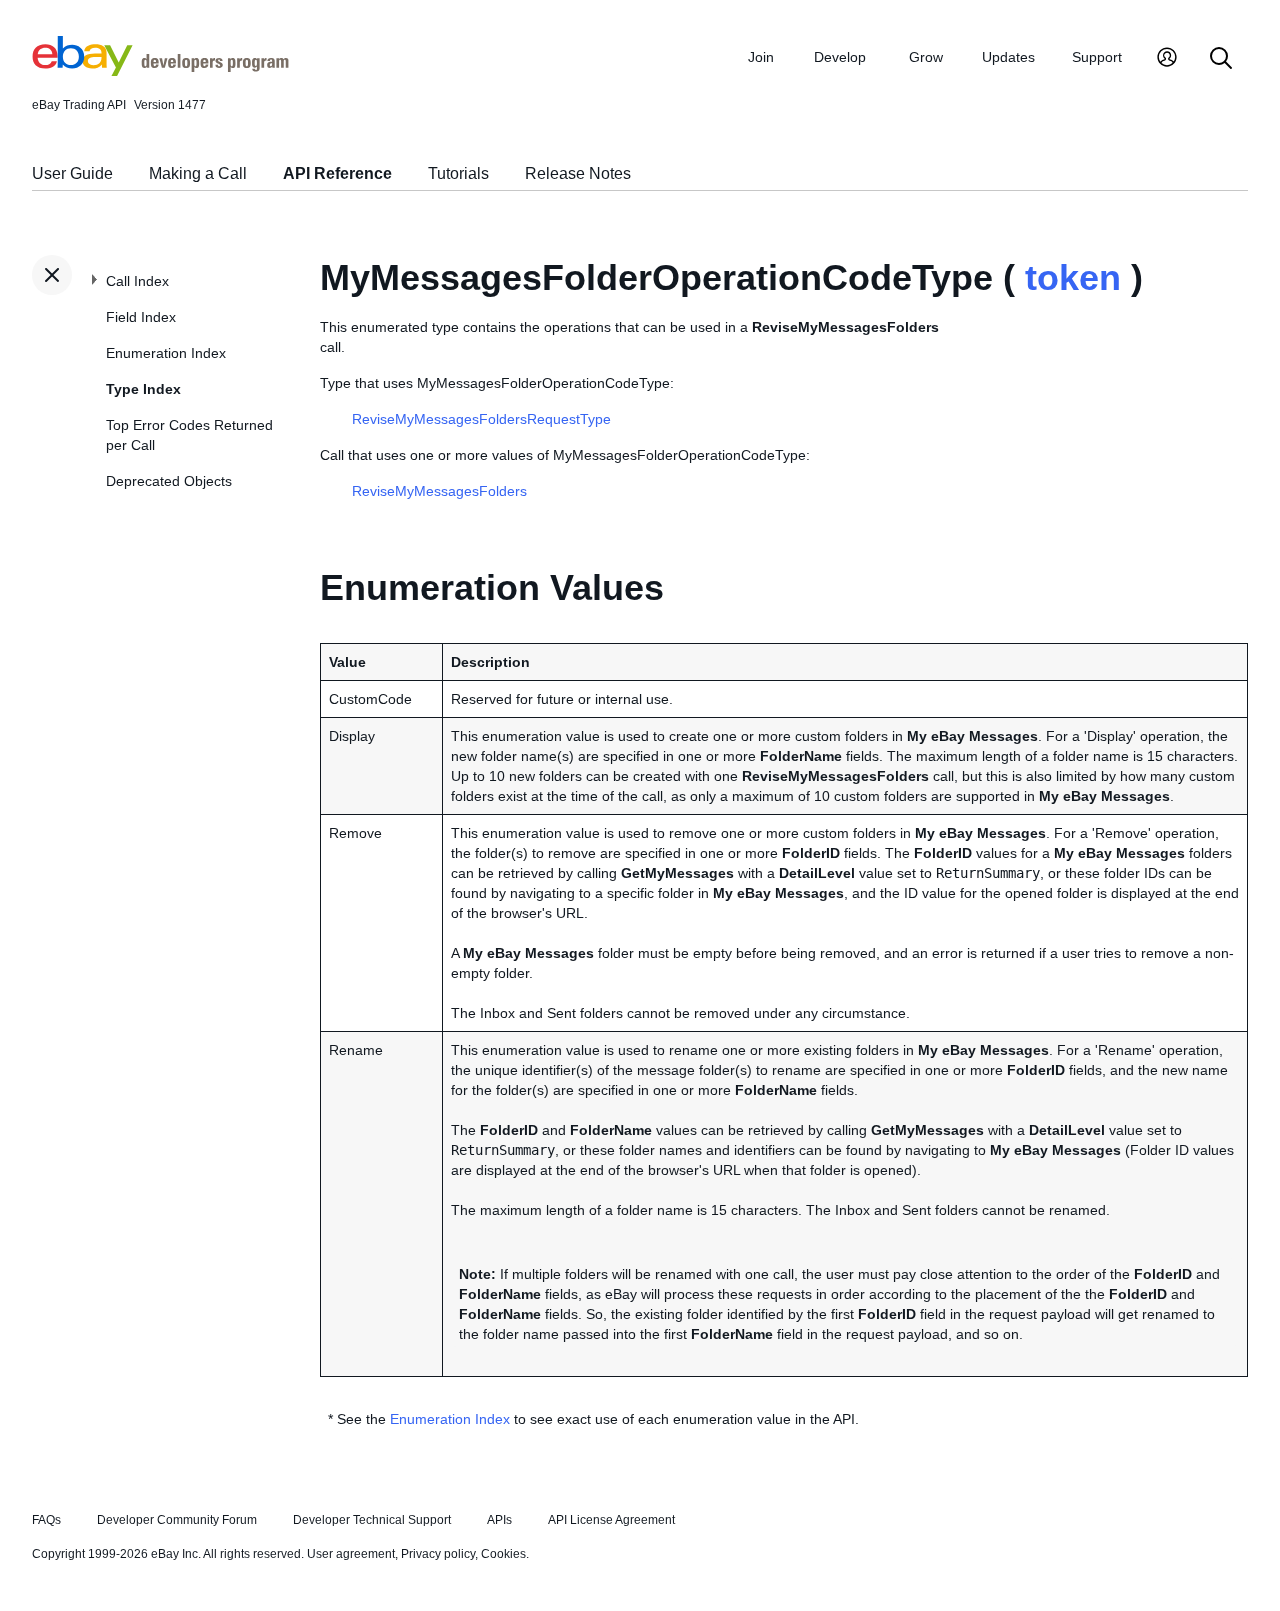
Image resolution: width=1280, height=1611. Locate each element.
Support (1097, 57)
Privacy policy (438, 1554)
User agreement (351, 1554)
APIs (499, 1520)
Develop (840, 57)
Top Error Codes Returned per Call (189, 435)
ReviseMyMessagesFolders (439, 491)
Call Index (137, 281)
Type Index (143, 389)
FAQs (46, 1520)
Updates (1008, 57)
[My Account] (1167, 59)
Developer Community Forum (177, 1520)
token (1073, 277)
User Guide (72, 173)
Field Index (141, 317)
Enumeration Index (166, 353)
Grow (926, 57)
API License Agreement (611, 1520)
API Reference (337, 173)
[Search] (1221, 59)
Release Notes (578, 173)
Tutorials (458, 173)
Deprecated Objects (169, 481)
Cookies (503, 1554)
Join (761, 57)
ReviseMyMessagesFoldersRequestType (481, 419)
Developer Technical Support (372, 1520)
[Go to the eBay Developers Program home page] (160, 71)
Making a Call (198, 173)
